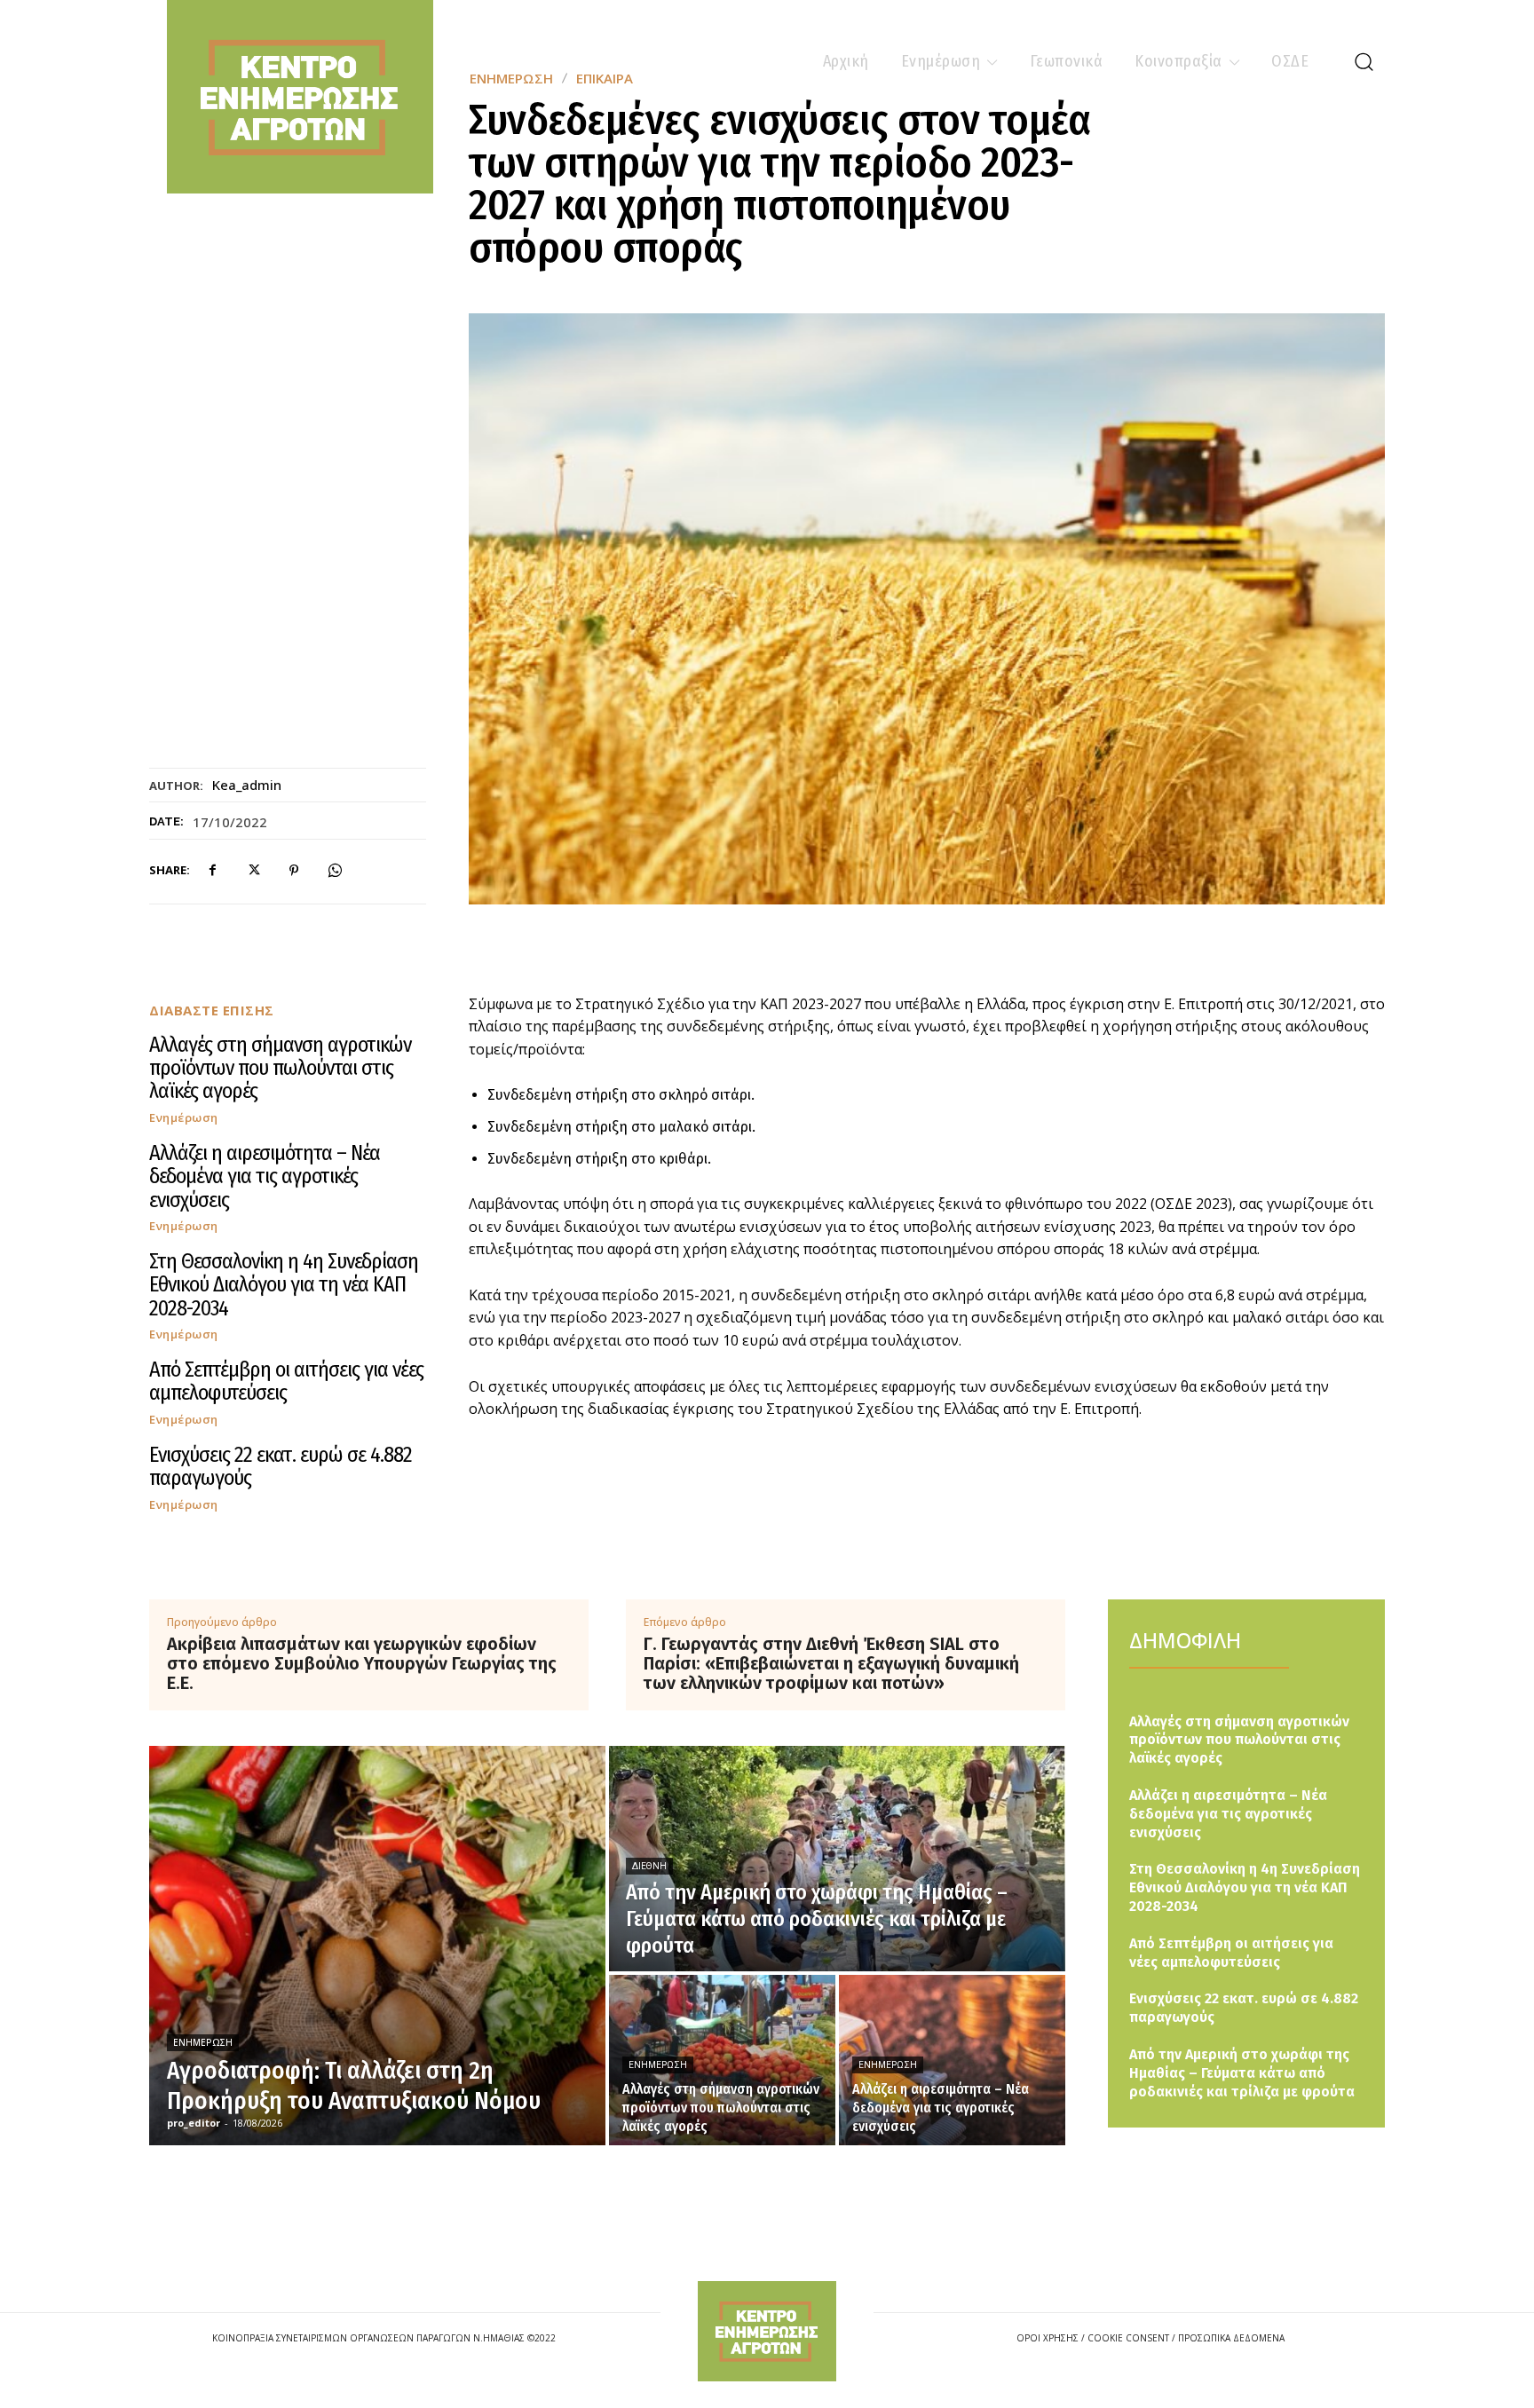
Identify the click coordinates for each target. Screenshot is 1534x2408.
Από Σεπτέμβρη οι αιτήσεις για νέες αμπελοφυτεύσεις (286, 1381)
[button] (1364, 61)
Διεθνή (649, 1866)
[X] (253, 871)
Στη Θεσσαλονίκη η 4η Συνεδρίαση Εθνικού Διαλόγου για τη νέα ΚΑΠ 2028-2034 (284, 1285)
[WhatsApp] (335, 871)
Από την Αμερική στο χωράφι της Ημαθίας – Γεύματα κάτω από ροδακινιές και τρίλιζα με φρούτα (1242, 2073)
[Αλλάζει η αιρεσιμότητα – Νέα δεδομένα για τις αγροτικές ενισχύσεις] (952, 2060)
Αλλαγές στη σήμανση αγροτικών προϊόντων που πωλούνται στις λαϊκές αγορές (280, 1068)
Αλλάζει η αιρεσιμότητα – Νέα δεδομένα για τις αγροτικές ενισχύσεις (265, 1176)
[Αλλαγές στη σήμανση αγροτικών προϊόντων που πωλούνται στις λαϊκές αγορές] (722, 2060)
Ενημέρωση (184, 1118)
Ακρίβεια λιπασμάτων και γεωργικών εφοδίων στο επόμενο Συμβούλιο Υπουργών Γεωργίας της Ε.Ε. (362, 1663)
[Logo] (767, 2331)
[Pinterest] (294, 871)
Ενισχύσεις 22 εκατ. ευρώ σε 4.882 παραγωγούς (281, 1466)
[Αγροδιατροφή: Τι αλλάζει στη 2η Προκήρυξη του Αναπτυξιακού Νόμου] (377, 1946)
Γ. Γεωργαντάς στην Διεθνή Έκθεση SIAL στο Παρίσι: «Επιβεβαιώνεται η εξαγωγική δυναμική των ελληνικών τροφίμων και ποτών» (831, 1663)
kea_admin (247, 785)
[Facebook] (212, 871)
